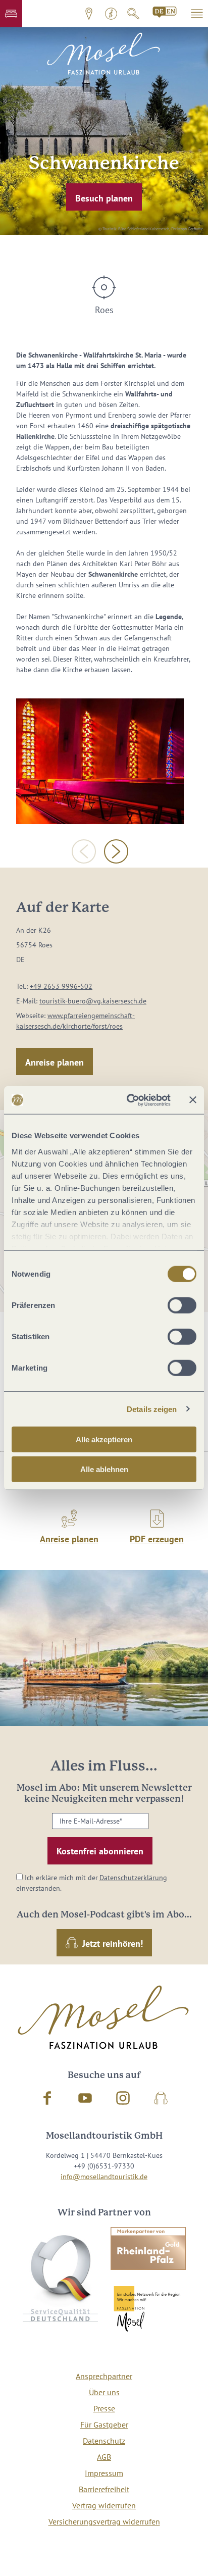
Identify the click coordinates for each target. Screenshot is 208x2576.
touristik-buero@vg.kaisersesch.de (93, 1001)
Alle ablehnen (104, 1469)
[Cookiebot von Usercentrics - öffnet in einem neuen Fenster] (129, 1100)
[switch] (182, 1305)
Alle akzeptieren (104, 1439)
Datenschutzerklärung (133, 1878)
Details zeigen (152, 1409)
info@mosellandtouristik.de (104, 2177)
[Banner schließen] (193, 1100)
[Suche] (133, 14)
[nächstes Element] (116, 851)
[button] (11, 14)
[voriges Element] (84, 851)
